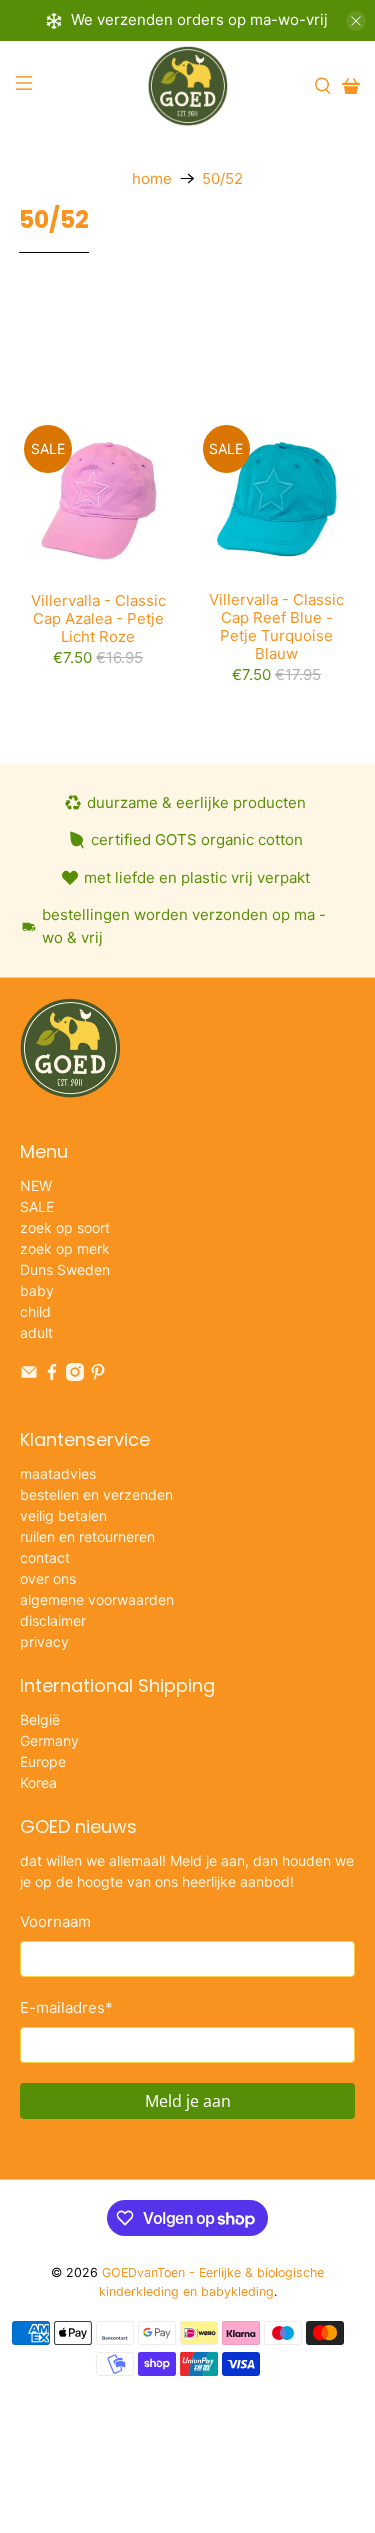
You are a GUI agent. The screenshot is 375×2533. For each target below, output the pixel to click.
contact (45, 1557)
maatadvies (58, 1473)
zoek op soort (65, 1227)
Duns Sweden (65, 1269)
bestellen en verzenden (96, 1494)
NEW (36, 1185)
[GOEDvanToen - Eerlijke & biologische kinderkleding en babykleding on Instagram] (75, 1375)
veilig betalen (63, 1515)
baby (37, 1290)
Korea (38, 1782)
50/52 (222, 178)
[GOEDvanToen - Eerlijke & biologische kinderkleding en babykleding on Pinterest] (98, 1375)
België (40, 1719)
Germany (49, 1740)
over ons (48, 1578)
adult (36, 1332)
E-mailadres (66, 2007)
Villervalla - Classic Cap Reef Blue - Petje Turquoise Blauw (276, 626)
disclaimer (53, 1620)
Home (152, 178)
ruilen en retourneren (87, 1536)
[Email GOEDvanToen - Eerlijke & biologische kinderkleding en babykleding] (29, 1375)
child (35, 1311)
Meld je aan (188, 2101)
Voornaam (55, 1921)
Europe (43, 1761)
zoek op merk (65, 1248)
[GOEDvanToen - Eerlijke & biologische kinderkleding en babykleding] (188, 86)
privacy (44, 1641)
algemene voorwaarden (97, 1599)
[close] (356, 21)
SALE (37, 1206)
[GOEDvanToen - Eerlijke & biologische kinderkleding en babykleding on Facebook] (52, 1375)
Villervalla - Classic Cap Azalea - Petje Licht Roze (98, 618)
